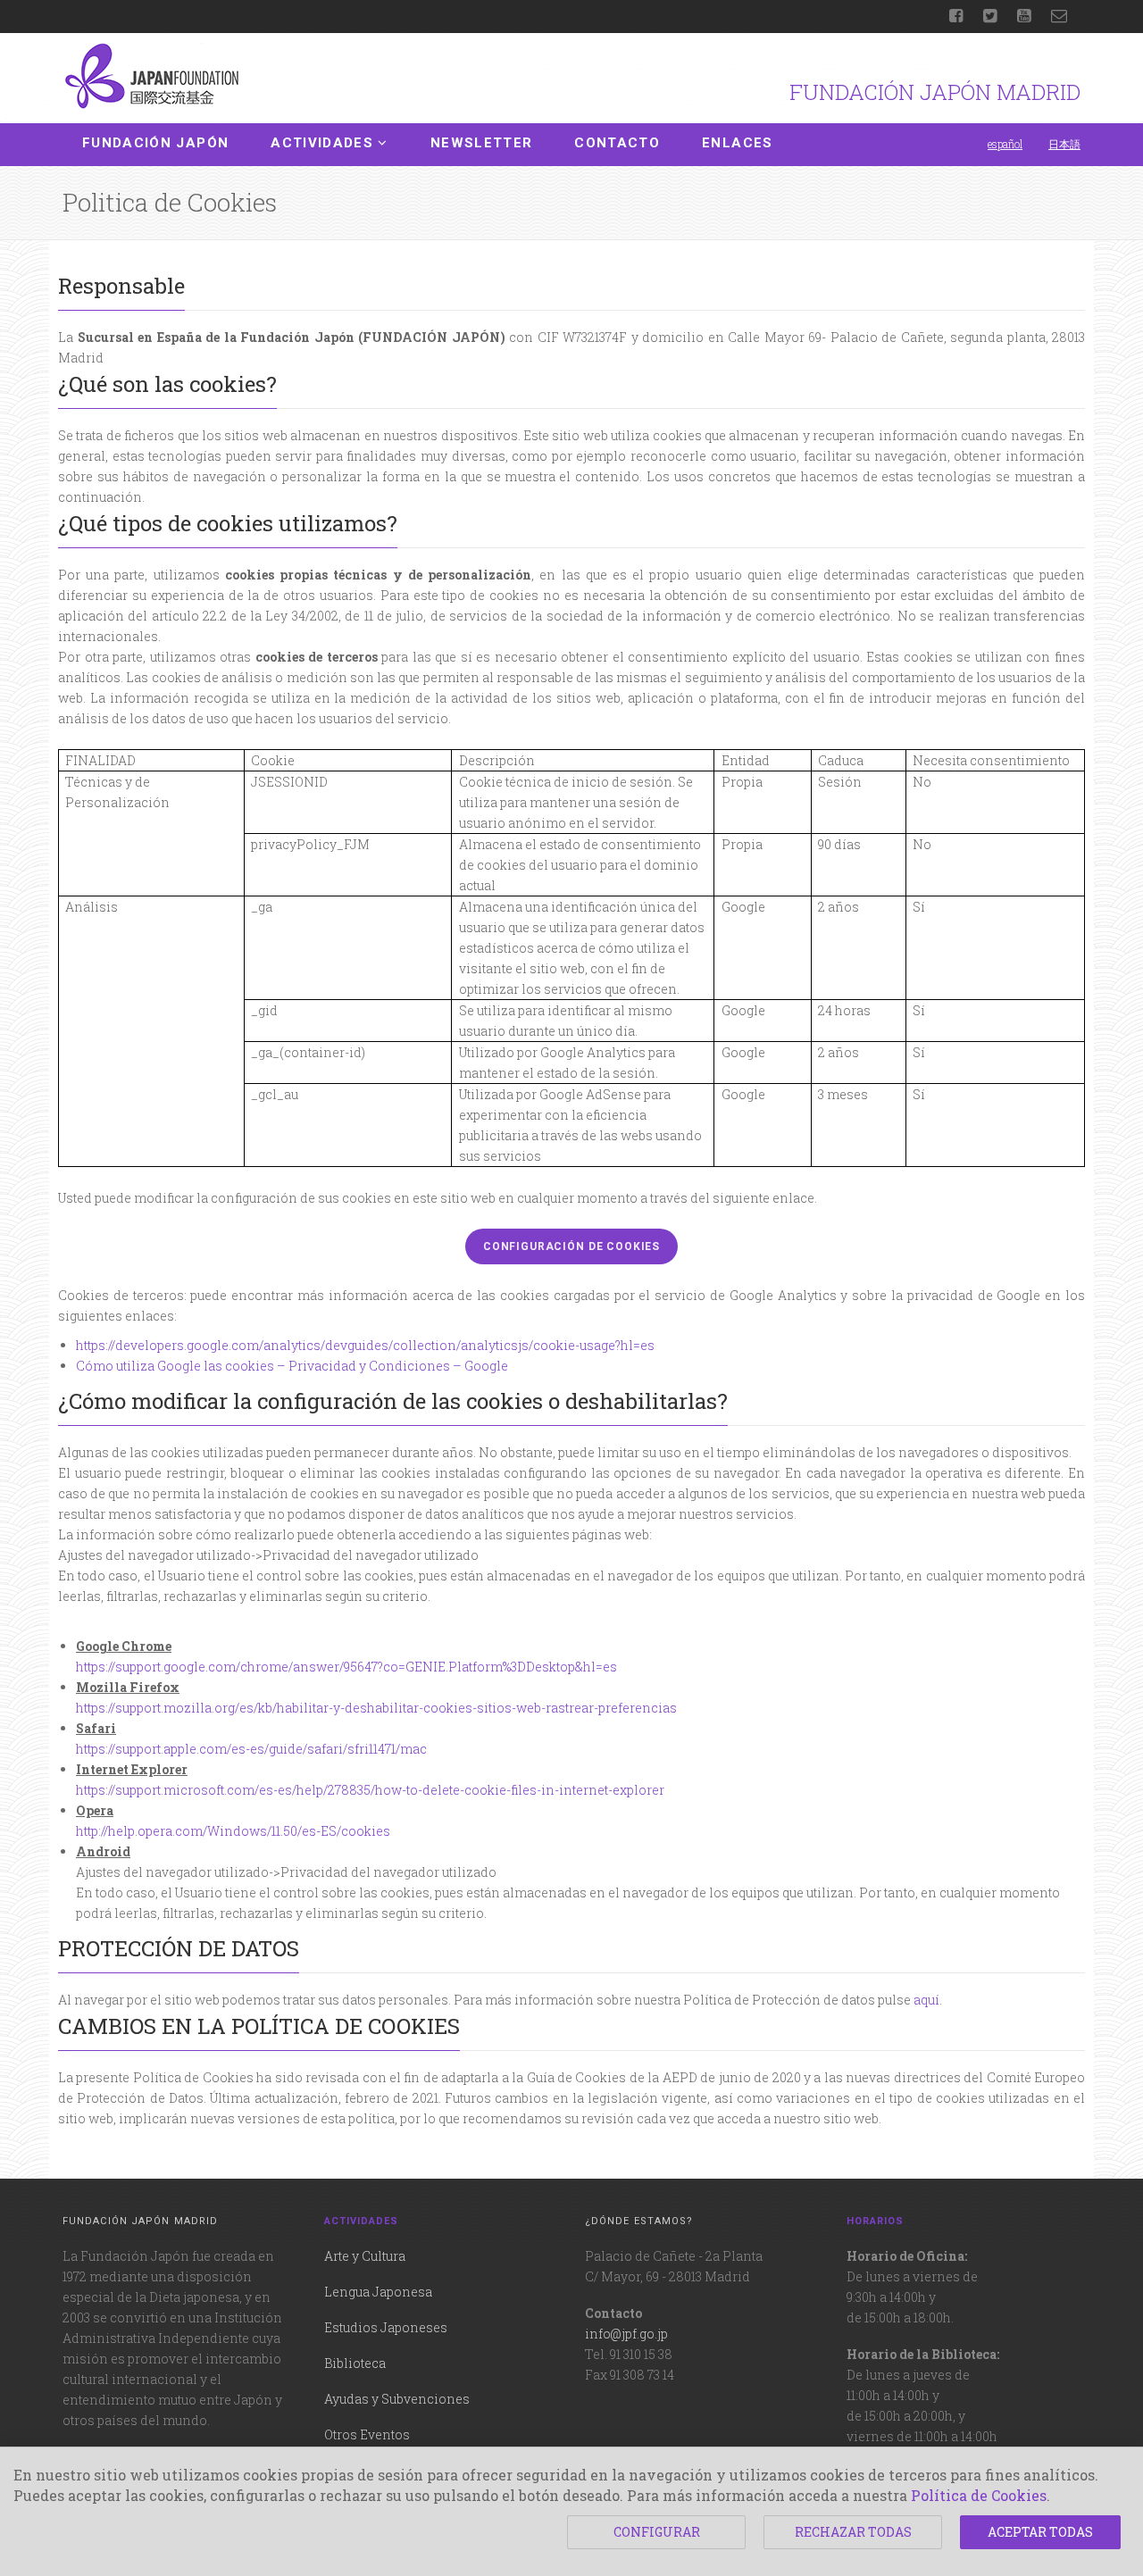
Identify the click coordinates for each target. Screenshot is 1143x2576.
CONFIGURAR (657, 2532)
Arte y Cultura (365, 2256)
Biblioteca (355, 2363)
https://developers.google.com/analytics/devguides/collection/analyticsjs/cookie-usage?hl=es (365, 1345)
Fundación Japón (155, 143)
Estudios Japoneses (386, 2327)
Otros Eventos (367, 2434)
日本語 (1064, 144)
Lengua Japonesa (378, 2292)
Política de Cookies (979, 2495)
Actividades (322, 143)
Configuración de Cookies (571, 1246)
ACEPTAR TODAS (1040, 2532)
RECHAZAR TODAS (853, 2532)
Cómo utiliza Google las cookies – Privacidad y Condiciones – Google (292, 1366)
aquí (926, 2000)
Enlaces (737, 143)
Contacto (617, 143)
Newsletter (482, 143)
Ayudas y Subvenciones (397, 2399)
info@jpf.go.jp (626, 2334)
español (1005, 144)
